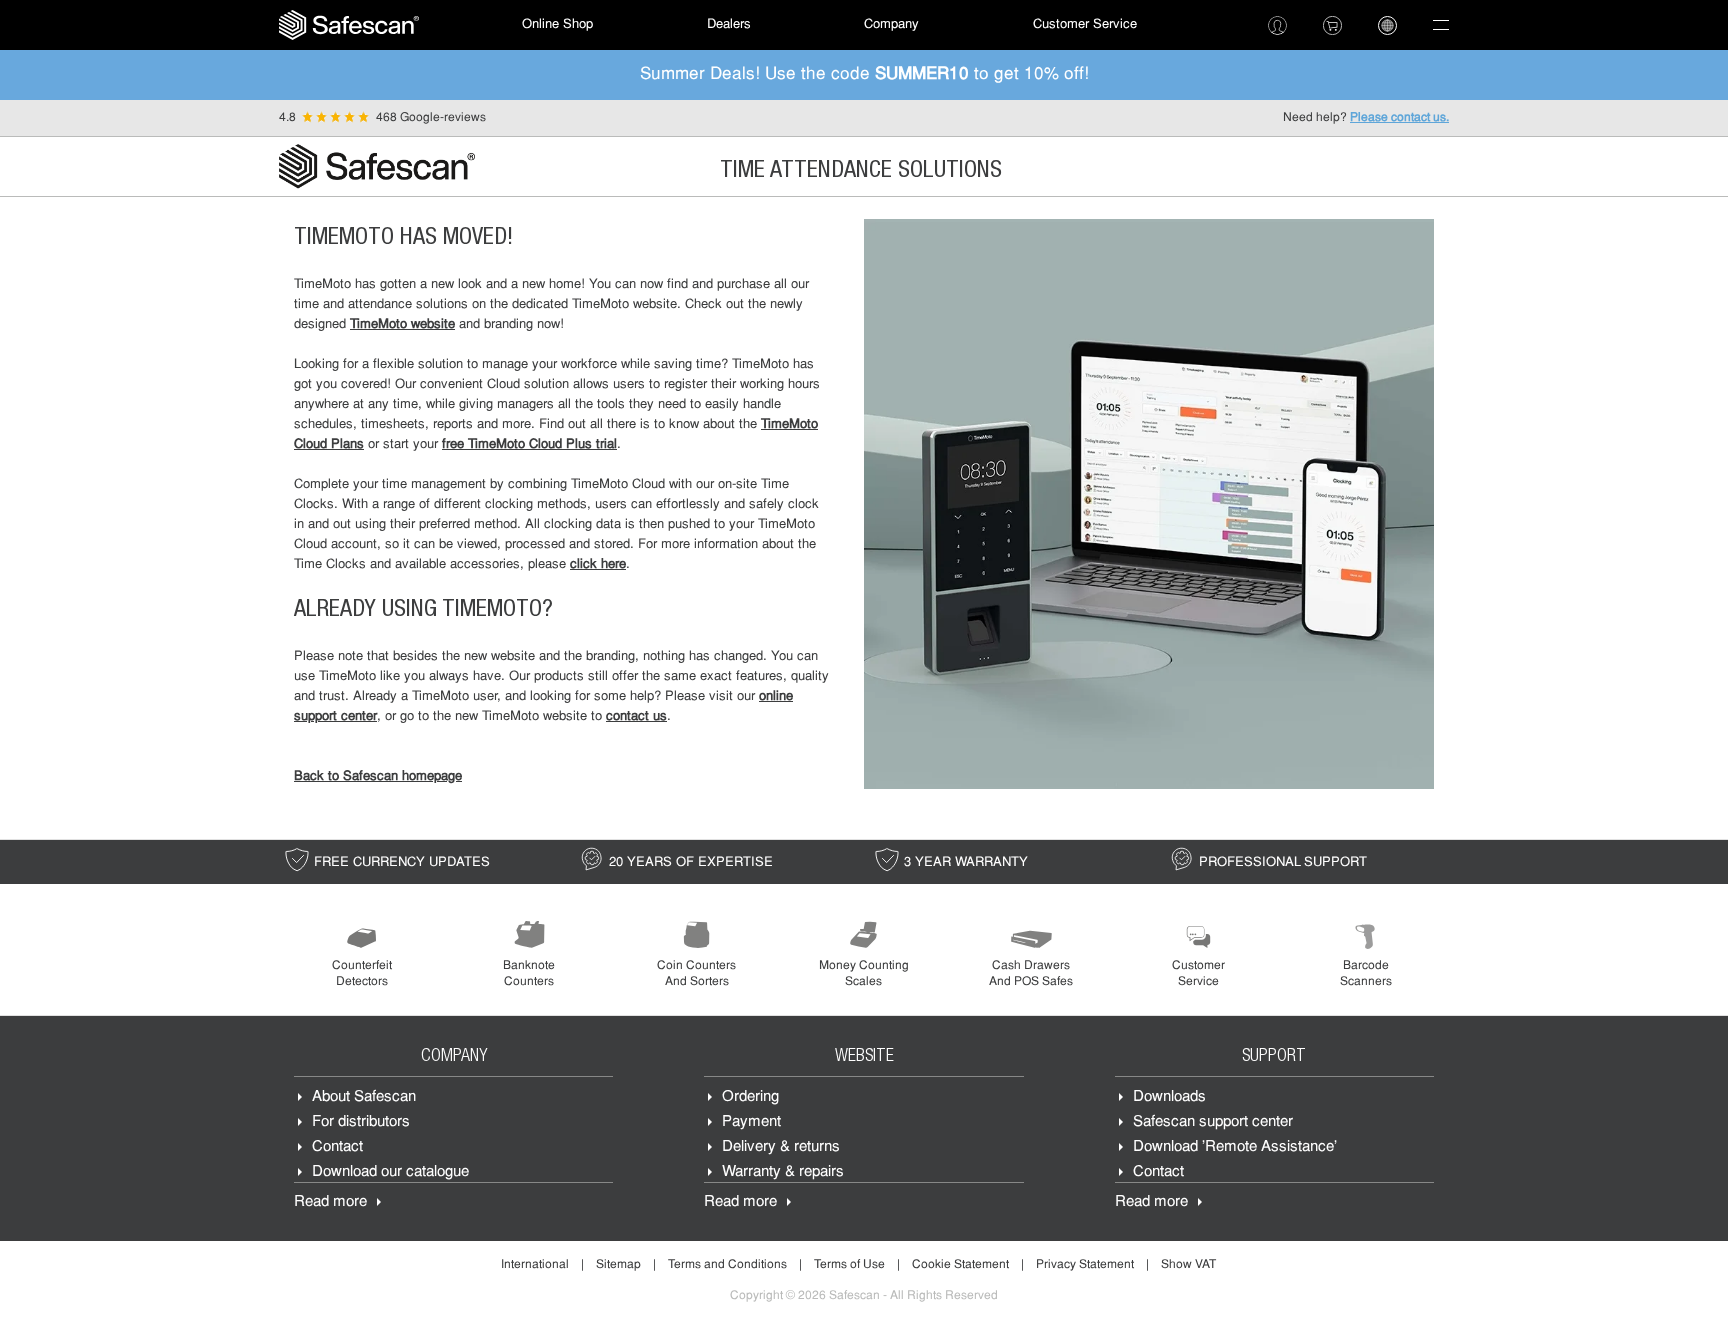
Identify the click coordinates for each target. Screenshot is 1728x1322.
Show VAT (1188, 1265)
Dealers (729, 24)
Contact (337, 1147)
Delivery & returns (781, 1147)
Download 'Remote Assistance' (1235, 1147)
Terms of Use (849, 1265)
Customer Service (1085, 24)
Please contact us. (1399, 118)
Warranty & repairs (783, 1172)
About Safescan (364, 1097)
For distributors (361, 1122)
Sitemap (618, 1265)
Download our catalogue (390, 1172)
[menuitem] (349, 25)
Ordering (750, 1097)
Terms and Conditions (727, 1265)
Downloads (1169, 1097)
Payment (751, 1122)
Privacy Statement (1085, 1265)
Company (891, 24)
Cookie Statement (960, 1265)
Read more (330, 1202)
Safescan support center (1213, 1122)
